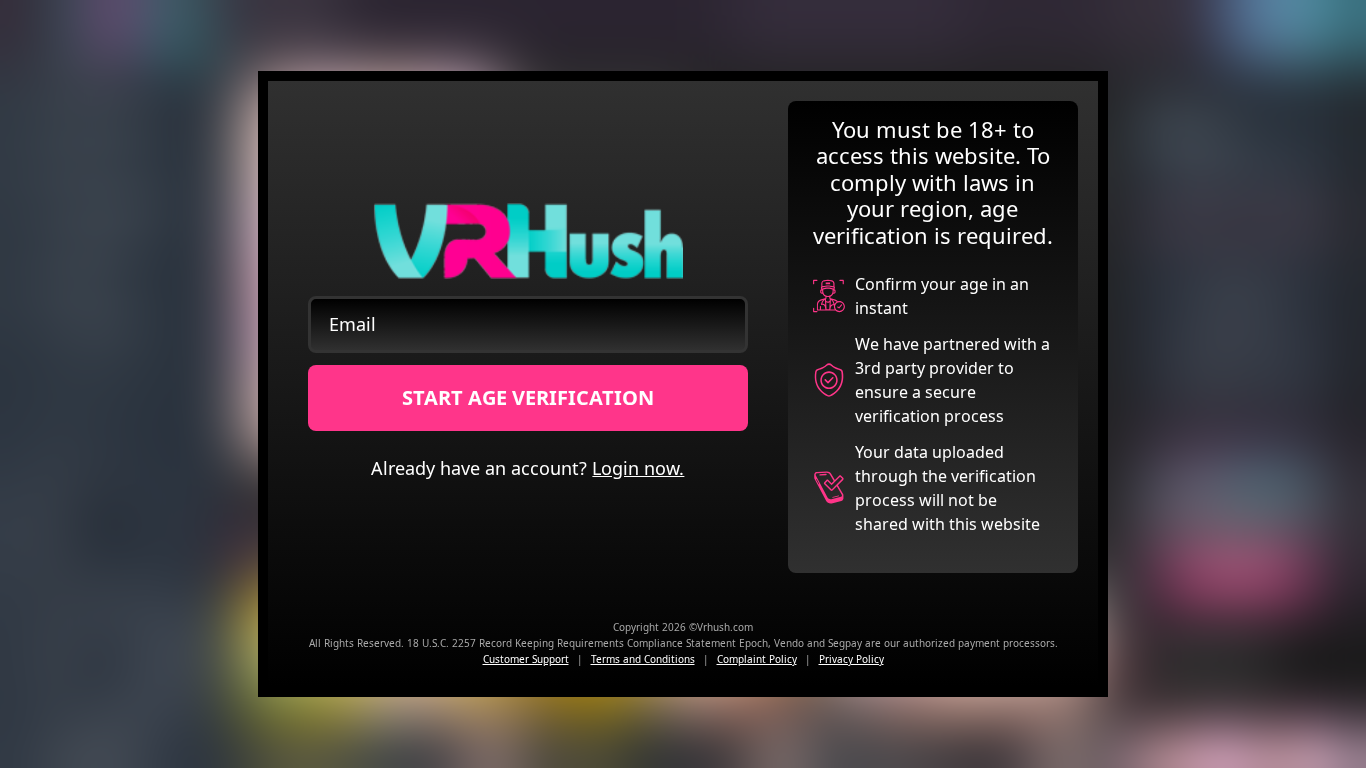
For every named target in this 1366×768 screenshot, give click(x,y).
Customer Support (526, 659)
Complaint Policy (757, 659)
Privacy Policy (851, 659)
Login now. (638, 468)
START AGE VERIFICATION (528, 397)
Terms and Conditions (643, 659)
